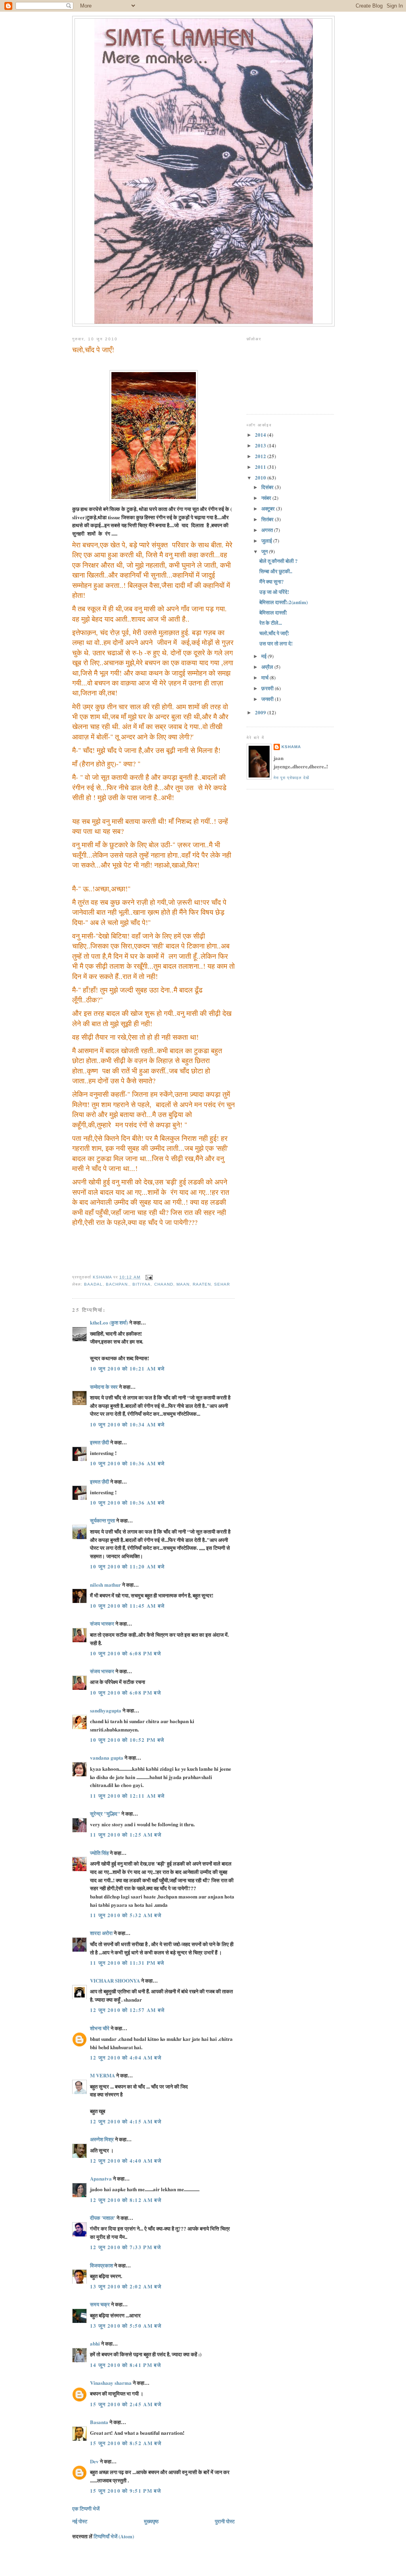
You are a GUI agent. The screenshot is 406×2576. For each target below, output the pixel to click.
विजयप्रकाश (101, 2265)
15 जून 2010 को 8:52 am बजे (126, 2443)
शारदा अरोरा (101, 1933)
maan (183, 1284)
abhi (95, 2343)
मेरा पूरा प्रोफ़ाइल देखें (291, 778)
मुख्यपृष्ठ (151, 2521)
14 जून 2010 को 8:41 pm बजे (125, 2365)
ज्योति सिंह (99, 1853)
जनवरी (268, 699)
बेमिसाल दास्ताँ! (273, 612)
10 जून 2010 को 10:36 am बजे (127, 1463)
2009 (261, 712)
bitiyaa (142, 1284)
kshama (291, 747)
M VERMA (102, 2075)
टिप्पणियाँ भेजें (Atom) (114, 2536)
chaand (164, 1284)
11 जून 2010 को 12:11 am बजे (127, 1796)
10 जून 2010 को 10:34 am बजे (127, 1424)
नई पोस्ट (80, 2521)
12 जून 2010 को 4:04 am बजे (126, 2057)
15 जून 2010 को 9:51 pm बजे (125, 2491)
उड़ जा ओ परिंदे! (274, 592)
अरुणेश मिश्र (102, 2139)
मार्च (265, 677)
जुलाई (267, 540)
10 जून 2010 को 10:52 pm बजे (127, 1740)
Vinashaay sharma (111, 2383)
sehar (222, 1284)
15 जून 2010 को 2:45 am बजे (126, 2404)
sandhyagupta (106, 1710)
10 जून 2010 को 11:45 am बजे (127, 1606)
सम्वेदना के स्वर (104, 1387)
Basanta (99, 2422)
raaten (202, 1284)
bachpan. (118, 1284)
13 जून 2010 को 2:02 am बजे (126, 2286)
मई (264, 656)
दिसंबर (268, 487)
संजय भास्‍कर (103, 1623)
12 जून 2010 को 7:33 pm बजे (125, 2247)
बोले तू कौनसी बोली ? (279, 561)
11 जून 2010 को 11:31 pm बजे (127, 1963)
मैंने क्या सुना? (272, 581)
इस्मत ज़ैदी (100, 1442)
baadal (93, 1284)
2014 (261, 435)
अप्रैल (268, 667)
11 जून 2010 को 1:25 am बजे (126, 1834)
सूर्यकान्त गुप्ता (102, 1520)
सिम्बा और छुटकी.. (276, 571)
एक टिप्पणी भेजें (86, 2508)
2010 (261, 477)
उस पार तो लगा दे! (276, 643)
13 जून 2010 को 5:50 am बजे (126, 2326)
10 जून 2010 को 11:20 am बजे (127, 1566)
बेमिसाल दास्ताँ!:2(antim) (283, 602)
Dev (94, 2461)
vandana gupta (107, 1757)
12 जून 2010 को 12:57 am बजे (127, 2010)
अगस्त (268, 530)
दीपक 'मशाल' (103, 2218)
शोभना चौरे (100, 2028)
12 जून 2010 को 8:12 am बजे (126, 2200)
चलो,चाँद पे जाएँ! (274, 633)
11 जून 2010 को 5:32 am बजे (126, 1915)
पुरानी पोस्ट (225, 2521)
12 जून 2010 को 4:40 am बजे (126, 2160)
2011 (261, 467)
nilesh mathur (105, 1585)
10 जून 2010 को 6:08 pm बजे (125, 1653)
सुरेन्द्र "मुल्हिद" (105, 1813)
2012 (261, 456)
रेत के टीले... (271, 623)
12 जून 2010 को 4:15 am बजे (126, 2121)
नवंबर (267, 498)
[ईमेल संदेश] (149, 1277)
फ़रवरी (268, 688)
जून (265, 551)
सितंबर (268, 519)
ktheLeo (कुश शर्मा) (109, 1322)
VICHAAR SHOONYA (115, 1980)
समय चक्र (101, 2304)
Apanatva (101, 2178)
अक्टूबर (269, 508)
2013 (261, 445)
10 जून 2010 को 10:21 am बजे (127, 1368)
